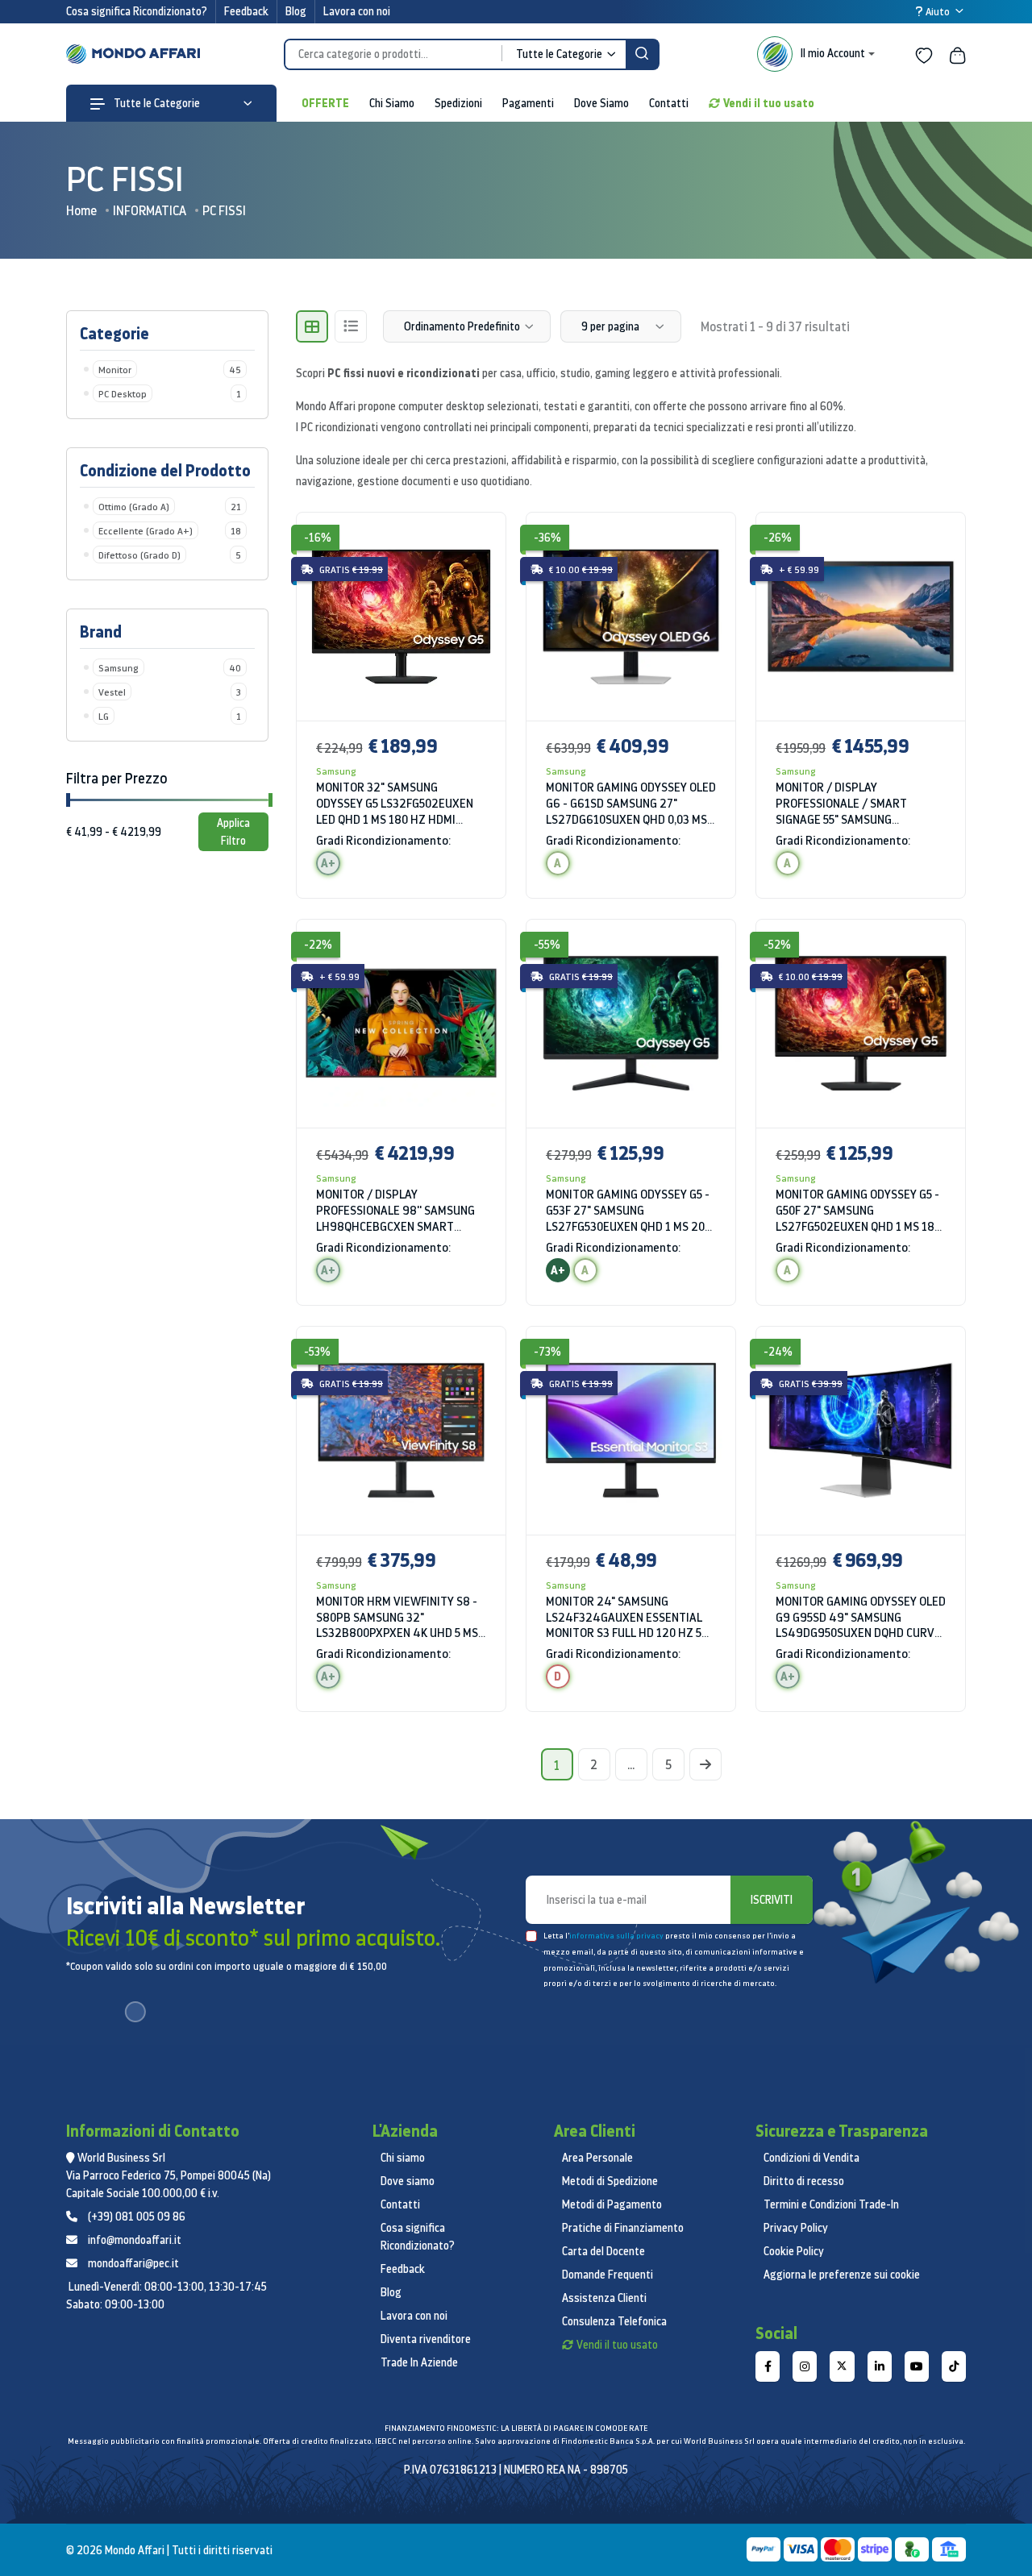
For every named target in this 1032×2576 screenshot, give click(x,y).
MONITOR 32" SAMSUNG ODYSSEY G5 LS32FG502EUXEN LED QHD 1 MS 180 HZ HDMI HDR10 (395, 804)
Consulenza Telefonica (614, 2321)
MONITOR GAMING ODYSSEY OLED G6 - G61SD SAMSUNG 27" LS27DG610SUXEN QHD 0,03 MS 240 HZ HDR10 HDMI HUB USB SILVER (631, 804)
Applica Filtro (233, 832)
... (631, 1764)
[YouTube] (917, 2366)
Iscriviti (772, 1900)
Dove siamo (408, 2181)
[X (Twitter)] (842, 2366)
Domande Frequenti (608, 2275)
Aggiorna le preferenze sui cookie (842, 2275)
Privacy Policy (796, 2228)
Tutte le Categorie (156, 103)
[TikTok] (954, 2366)
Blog (296, 11)
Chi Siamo (392, 103)
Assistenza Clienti (604, 2298)
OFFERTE (325, 103)
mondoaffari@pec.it (133, 2263)
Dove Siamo (601, 103)
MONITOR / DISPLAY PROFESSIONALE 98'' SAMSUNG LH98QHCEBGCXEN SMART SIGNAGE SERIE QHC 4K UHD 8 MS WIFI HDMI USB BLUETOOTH (396, 1211)
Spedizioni (458, 103)
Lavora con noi (357, 11)
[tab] (312, 326)
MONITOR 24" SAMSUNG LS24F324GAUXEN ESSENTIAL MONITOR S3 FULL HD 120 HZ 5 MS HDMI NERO (624, 1618)
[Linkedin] (880, 2366)
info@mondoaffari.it (135, 2240)
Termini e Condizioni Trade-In (831, 2204)
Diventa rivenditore (426, 2339)
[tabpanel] (631, 1122)
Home (81, 210)
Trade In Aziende (419, 2362)
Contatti (669, 103)
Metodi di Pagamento (612, 2204)
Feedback (246, 11)
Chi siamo (403, 2158)
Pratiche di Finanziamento (623, 2228)
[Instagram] (805, 2366)
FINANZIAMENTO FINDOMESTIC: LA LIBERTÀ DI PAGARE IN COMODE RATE (516, 2428)
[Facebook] (768, 2366)
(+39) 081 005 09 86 (137, 2217)
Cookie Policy (794, 2251)
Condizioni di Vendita (811, 2158)
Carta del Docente (603, 2251)
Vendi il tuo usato (769, 103)
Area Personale (597, 2158)
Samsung (336, 771)
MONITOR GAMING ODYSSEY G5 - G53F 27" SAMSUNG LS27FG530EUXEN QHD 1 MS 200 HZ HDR (628, 1211)
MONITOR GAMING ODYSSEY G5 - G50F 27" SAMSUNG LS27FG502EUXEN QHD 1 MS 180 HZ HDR (858, 1211)
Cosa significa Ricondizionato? (137, 11)
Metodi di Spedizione (610, 2181)
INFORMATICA (150, 210)
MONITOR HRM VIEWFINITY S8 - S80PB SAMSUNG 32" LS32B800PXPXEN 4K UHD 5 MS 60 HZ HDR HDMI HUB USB (397, 1618)
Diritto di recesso (804, 2181)
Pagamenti (528, 103)
